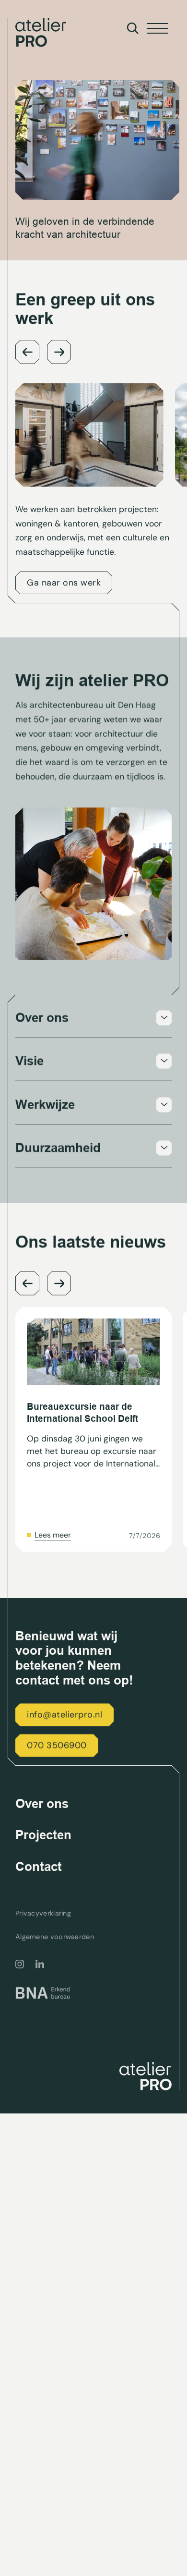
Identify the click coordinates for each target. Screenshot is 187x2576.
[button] (27, 352)
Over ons (42, 1804)
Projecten (43, 1835)
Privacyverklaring (43, 1913)
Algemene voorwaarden (55, 1937)
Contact (39, 1867)
